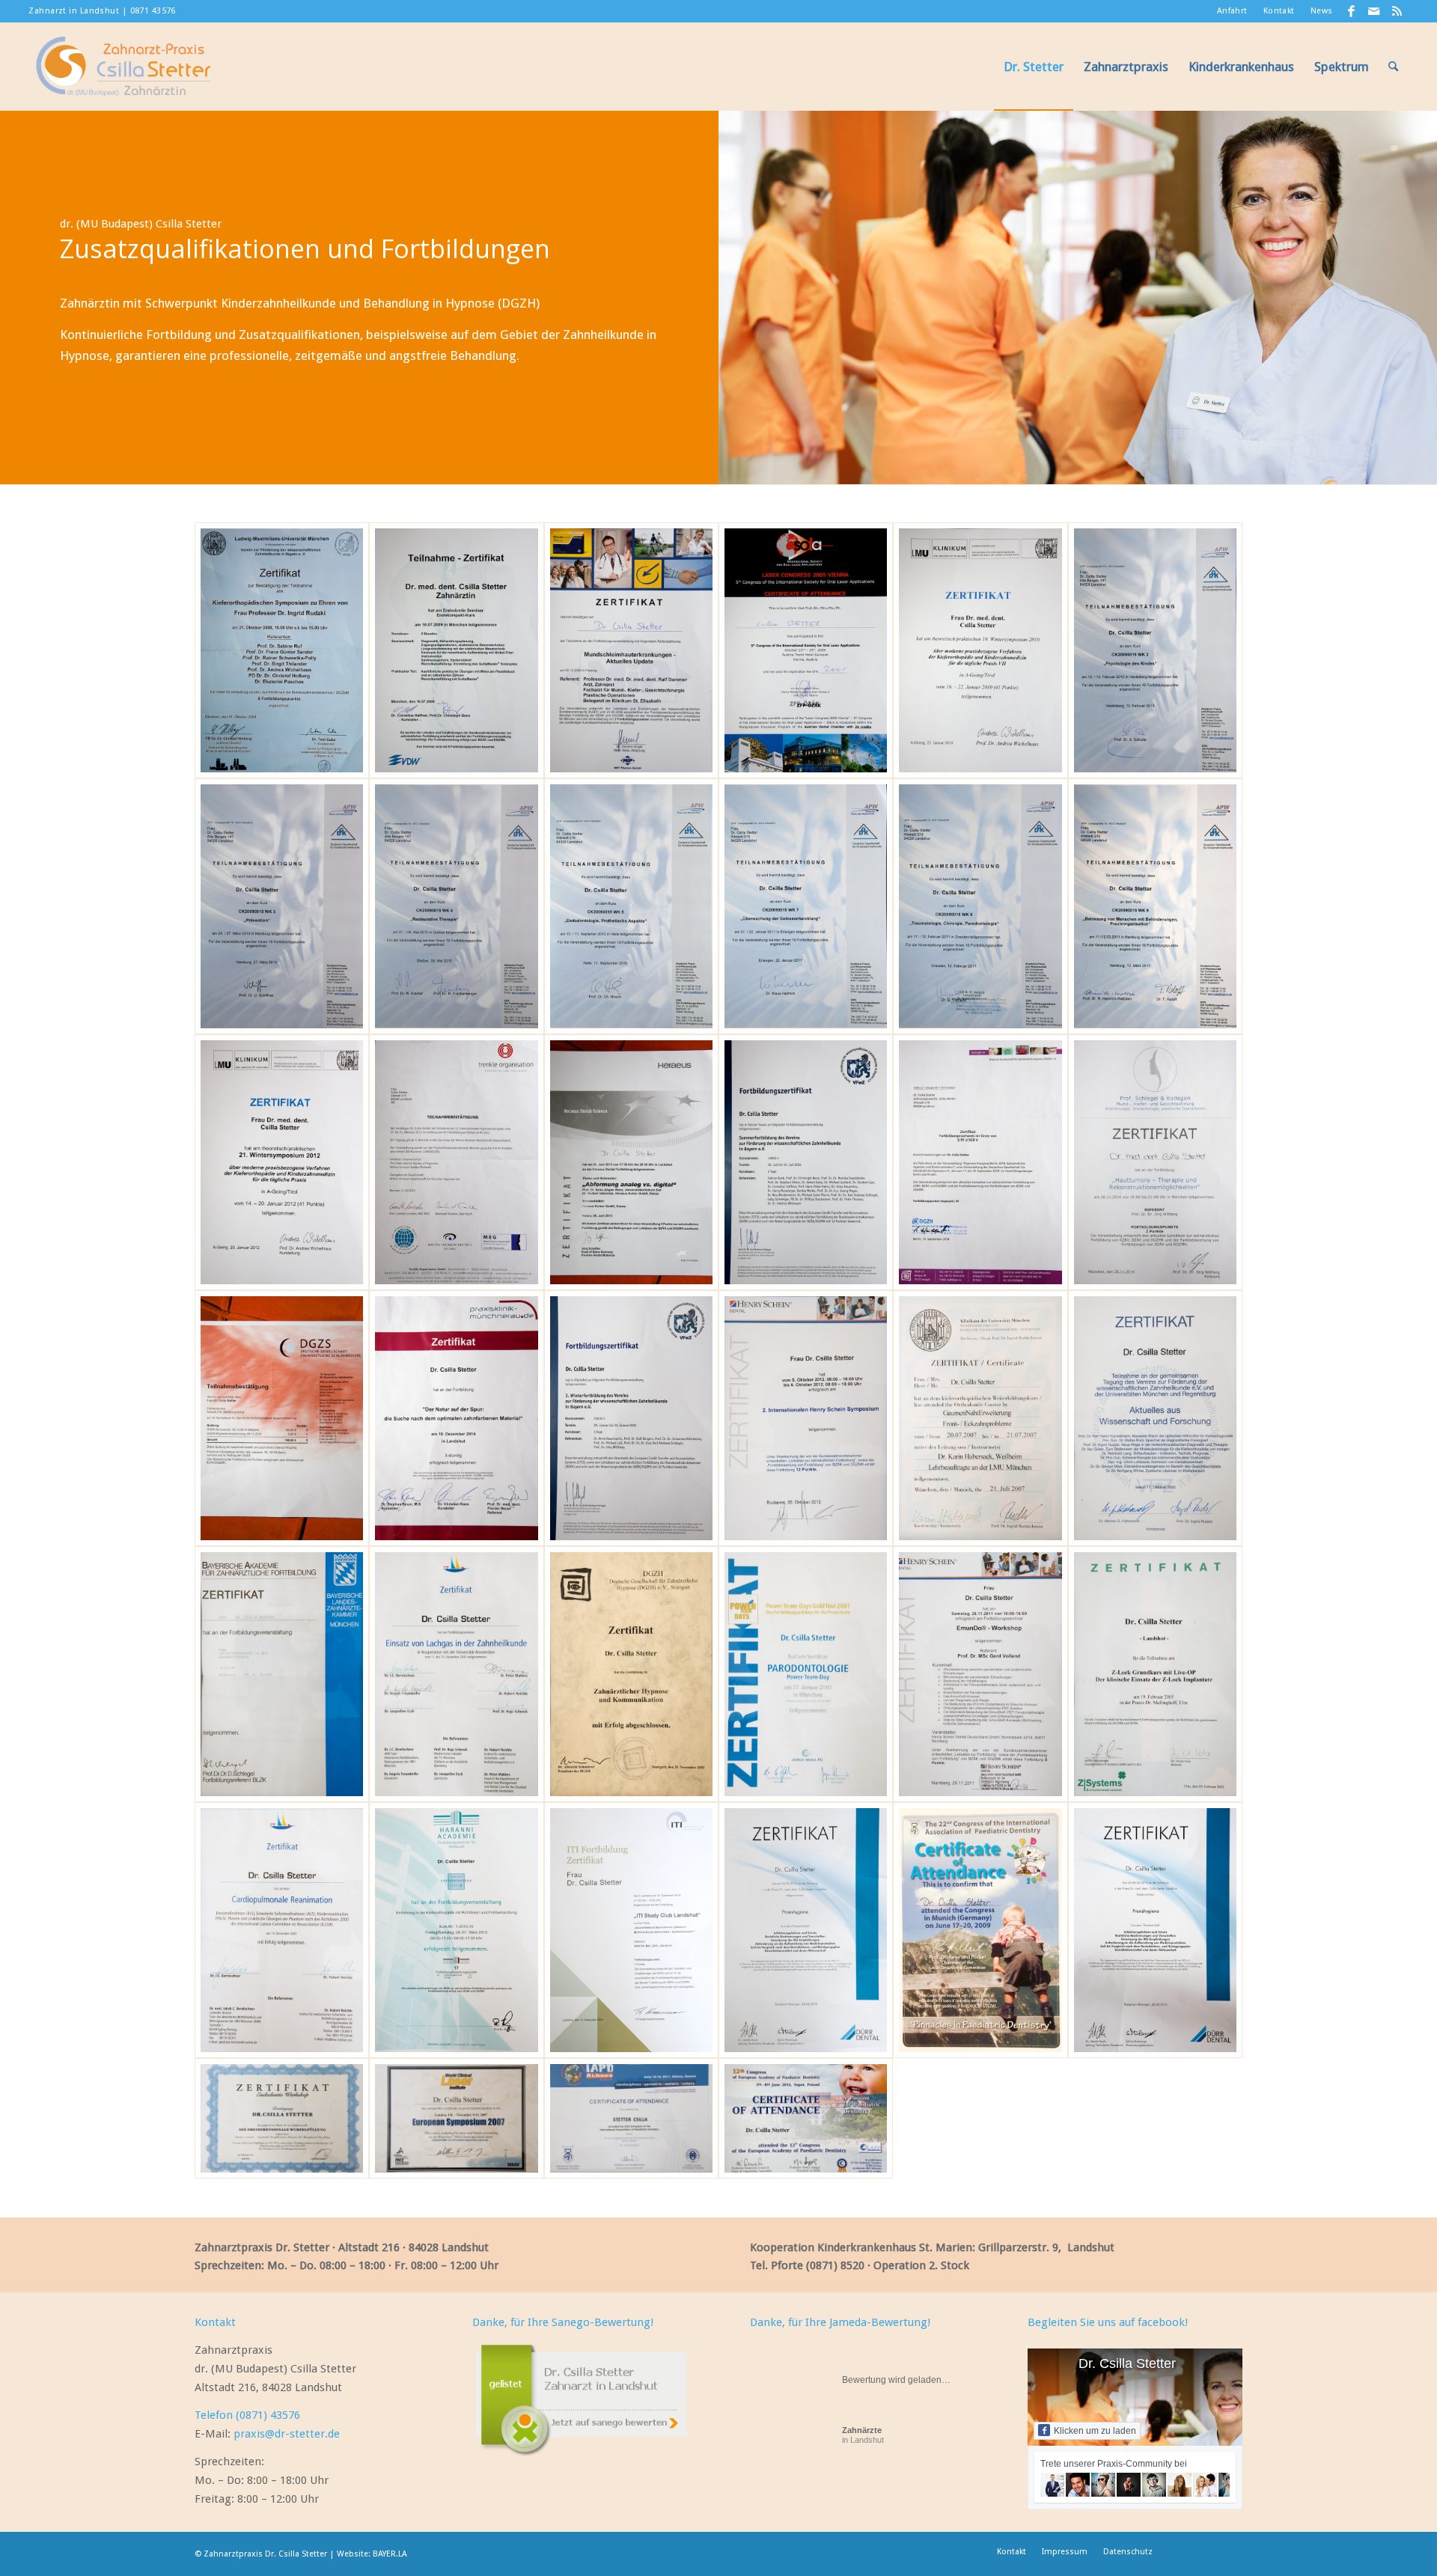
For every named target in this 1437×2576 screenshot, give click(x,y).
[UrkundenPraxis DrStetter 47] (456, 650)
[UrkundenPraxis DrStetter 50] (282, 2118)
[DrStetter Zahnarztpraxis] (123, 67)
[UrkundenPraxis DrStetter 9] (631, 1930)
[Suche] (1393, 67)
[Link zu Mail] (1375, 11)
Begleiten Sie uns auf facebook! (1108, 2322)
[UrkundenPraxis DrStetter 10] (456, 1930)
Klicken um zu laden (1095, 2431)
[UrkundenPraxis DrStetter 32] (980, 1162)
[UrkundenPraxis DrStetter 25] (980, 1418)
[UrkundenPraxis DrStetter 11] (282, 1930)
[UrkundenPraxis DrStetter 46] (631, 650)
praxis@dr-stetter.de (287, 2434)
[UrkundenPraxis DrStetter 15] (806, 1674)
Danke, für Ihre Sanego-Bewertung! (563, 2322)
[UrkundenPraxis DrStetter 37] (1155, 906)
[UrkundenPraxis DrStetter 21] (456, 1674)
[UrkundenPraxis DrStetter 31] (1155, 1162)
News (1322, 11)
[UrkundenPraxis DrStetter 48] (282, 650)
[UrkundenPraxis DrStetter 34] (631, 1162)
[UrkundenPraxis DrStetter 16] (631, 2118)
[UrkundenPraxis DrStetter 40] (631, 906)
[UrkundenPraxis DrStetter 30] (282, 1418)
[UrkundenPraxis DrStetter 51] (806, 2118)
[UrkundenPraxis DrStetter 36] (282, 1162)
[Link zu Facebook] (1352, 11)
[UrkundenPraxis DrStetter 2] (980, 1930)
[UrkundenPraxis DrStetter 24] (1155, 1418)
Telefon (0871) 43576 (247, 2415)
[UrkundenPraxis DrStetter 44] (980, 650)
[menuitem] (1233, 11)
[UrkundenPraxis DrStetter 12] (1155, 1674)
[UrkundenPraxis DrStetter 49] (456, 2118)
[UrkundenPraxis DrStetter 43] (1155, 650)
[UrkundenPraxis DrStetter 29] (456, 1418)
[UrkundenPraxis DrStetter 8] (806, 1930)
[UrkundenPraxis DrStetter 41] (456, 906)
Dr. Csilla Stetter (1127, 2363)
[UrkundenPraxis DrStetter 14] (980, 1674)
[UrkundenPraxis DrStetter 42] (282, 906)
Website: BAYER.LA (372, 2554)
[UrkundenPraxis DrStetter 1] (1155, 1930)
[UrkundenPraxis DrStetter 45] (806, 650)
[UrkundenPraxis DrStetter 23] (282, 1674)
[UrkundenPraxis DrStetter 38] (980, 906)
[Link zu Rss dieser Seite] (1397, 11)
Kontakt (1279, 11)
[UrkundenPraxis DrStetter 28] (631, 1418)
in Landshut (863, 2435)
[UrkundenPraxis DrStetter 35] (456, 1162)
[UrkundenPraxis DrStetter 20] (631, 1674)
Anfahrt (1232, 11)
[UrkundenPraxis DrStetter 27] (806, 1418)
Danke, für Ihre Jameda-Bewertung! (840, 2322)
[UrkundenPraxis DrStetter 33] (806, 1162)
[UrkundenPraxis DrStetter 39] (806, 906)
